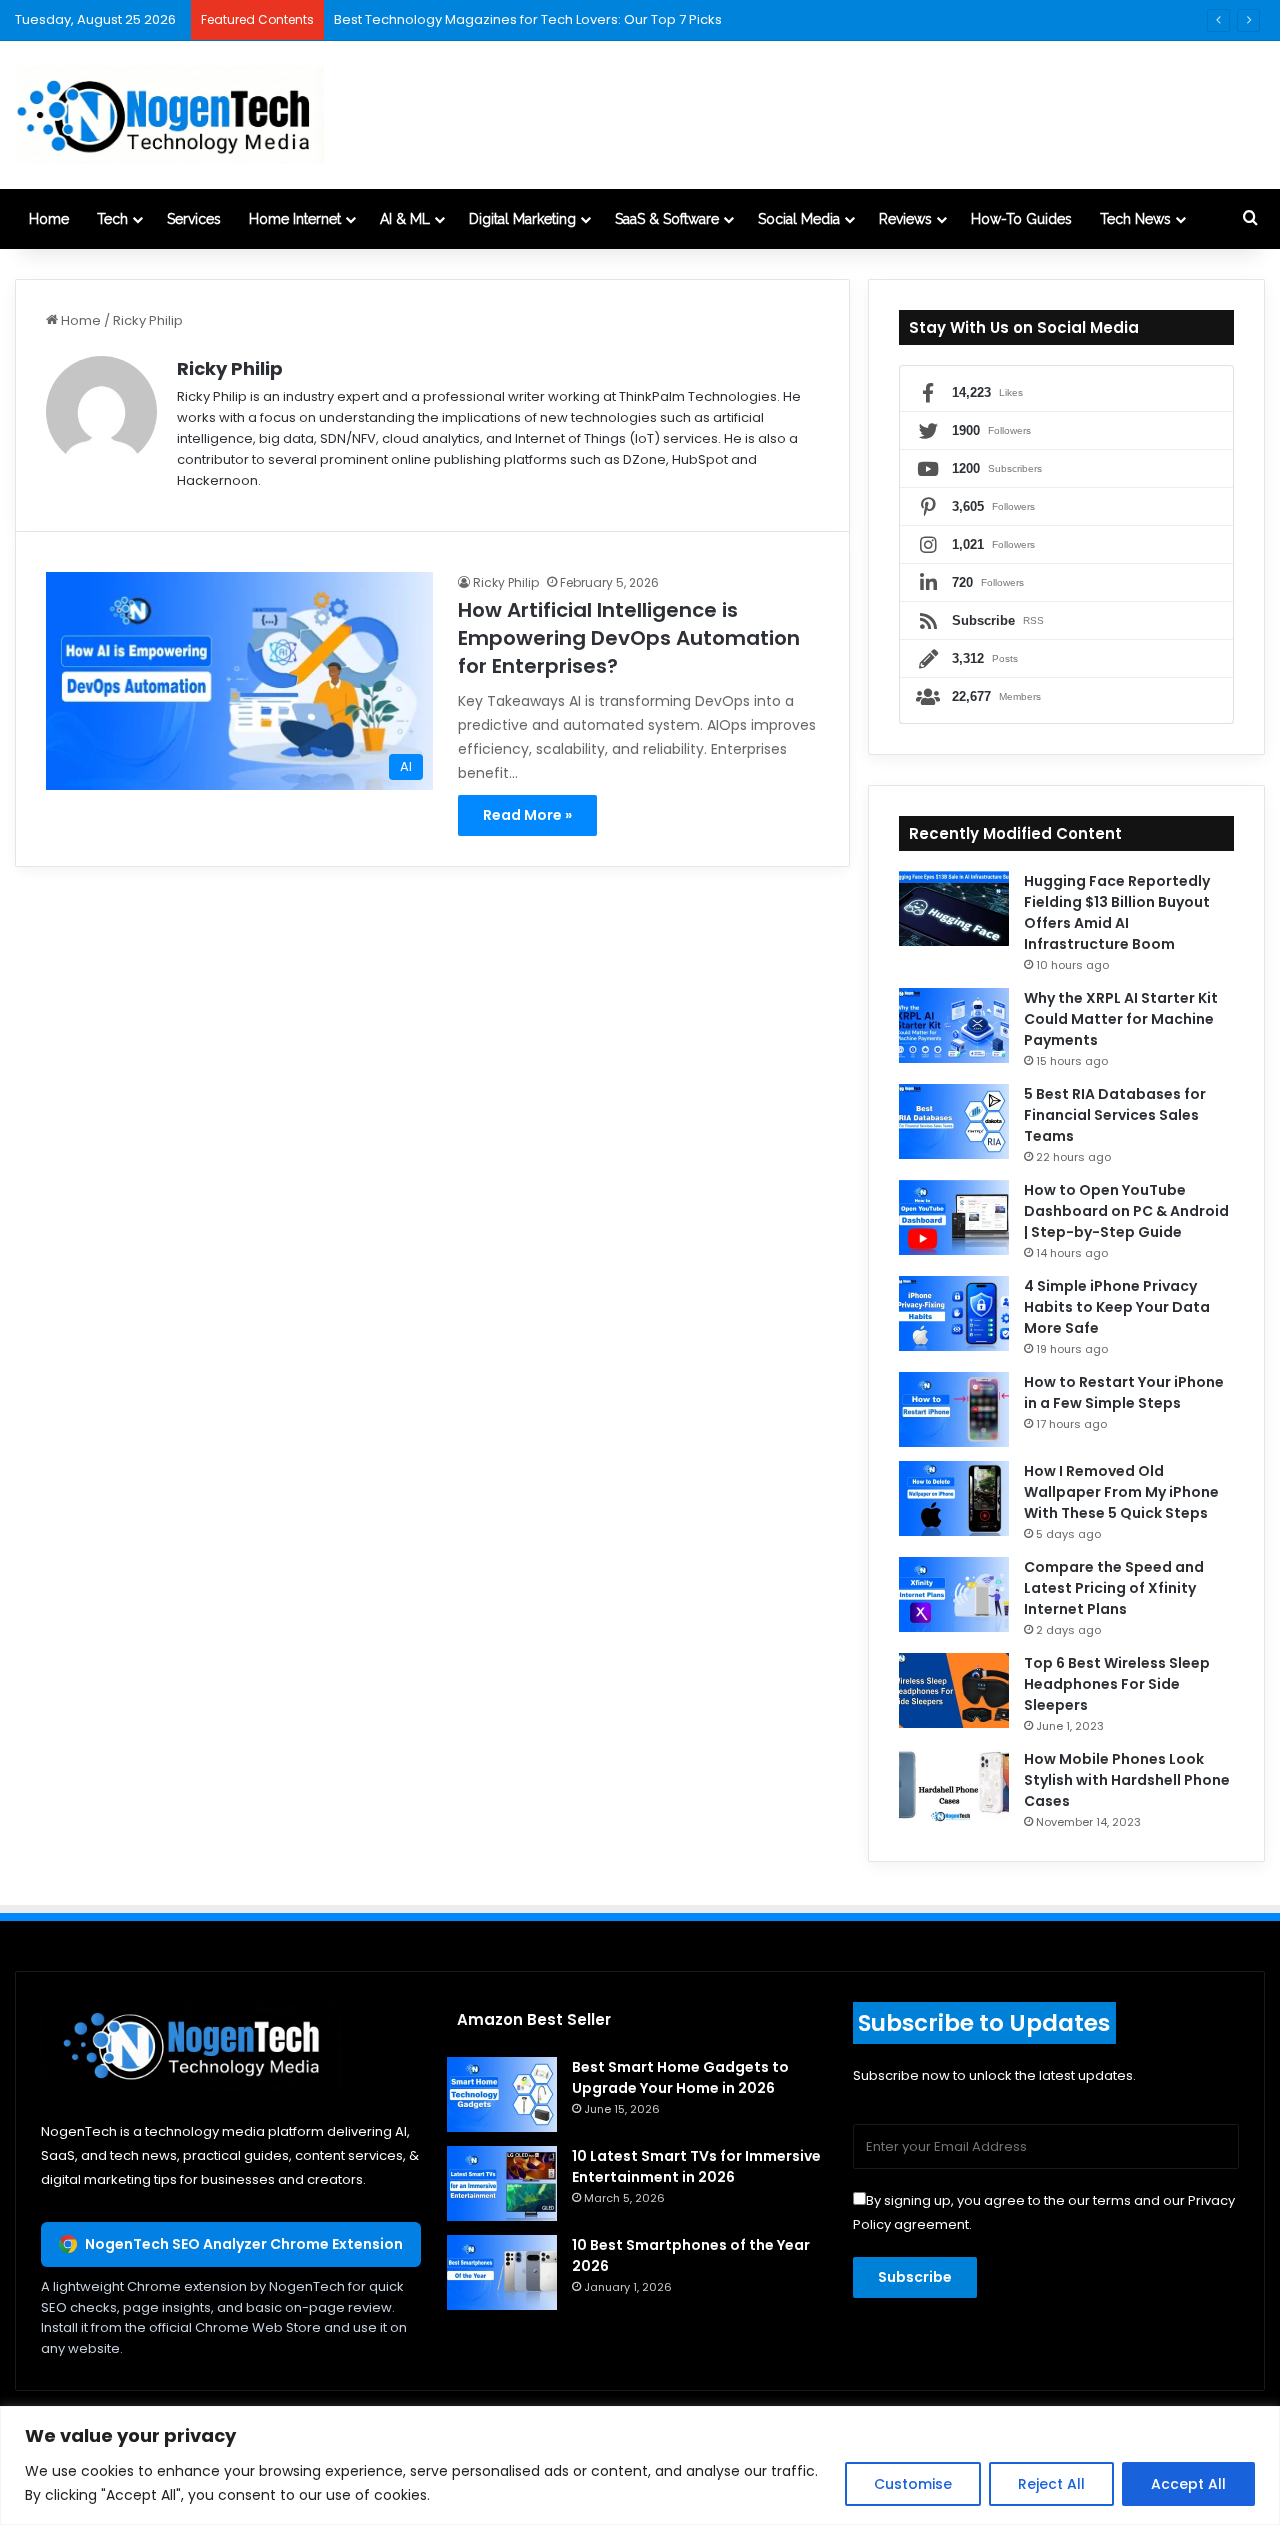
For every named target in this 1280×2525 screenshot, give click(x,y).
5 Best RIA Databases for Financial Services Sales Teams (1115, 1115)
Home (49, 219)
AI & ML (405, 219)
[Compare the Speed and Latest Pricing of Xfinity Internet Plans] (954, 1594)
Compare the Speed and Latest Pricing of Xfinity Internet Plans (1114, 1588)
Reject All (1051, 2484)
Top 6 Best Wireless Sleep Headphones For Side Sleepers (1117, 1684)
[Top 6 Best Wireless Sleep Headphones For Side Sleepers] (954, 1690)
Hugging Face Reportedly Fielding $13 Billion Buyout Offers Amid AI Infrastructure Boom (1117, 912)
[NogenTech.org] (169, 115)
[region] (640, 2465)
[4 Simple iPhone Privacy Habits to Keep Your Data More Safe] (954, 1313)
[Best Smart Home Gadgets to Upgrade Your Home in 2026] (502, 2094)
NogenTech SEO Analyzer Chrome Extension (244, 2244)
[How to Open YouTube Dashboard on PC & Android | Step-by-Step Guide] (954, 1217)
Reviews (905, 219)
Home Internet (295, 219)
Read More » (527, 815)
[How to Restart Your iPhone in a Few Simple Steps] (954, 1409)
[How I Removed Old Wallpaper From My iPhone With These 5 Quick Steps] (954, 1498)
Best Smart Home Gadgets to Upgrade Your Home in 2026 (680, 2077)
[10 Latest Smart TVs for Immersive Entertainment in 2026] (502, 2183)
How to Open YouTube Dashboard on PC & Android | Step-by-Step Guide (1126, 1211)
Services (194, 219)
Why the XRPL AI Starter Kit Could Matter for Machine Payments (1121, 1019)
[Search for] (1250, 219)
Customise (913, 2484)
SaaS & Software (667, 219)
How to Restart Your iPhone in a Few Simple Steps (1124, 1392)
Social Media (799, 219)
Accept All (1188, 2484)
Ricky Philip (230, 368)
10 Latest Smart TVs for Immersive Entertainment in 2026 (696, 2166)
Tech (112, 219)
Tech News (1135, 219)
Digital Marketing (522, 219)
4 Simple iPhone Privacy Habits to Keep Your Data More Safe (1117, 1307)
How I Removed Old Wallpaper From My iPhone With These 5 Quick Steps (1121, 1492)
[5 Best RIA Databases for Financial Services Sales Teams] (954, 1121)
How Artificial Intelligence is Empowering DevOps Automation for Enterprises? (629, 638)
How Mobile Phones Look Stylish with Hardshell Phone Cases (1127, 1780)
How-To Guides (1021, 219)
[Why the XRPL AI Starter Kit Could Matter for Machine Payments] (954, 1025)
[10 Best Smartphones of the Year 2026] (502, 2272)
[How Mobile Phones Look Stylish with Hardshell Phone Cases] (954, 1786)
